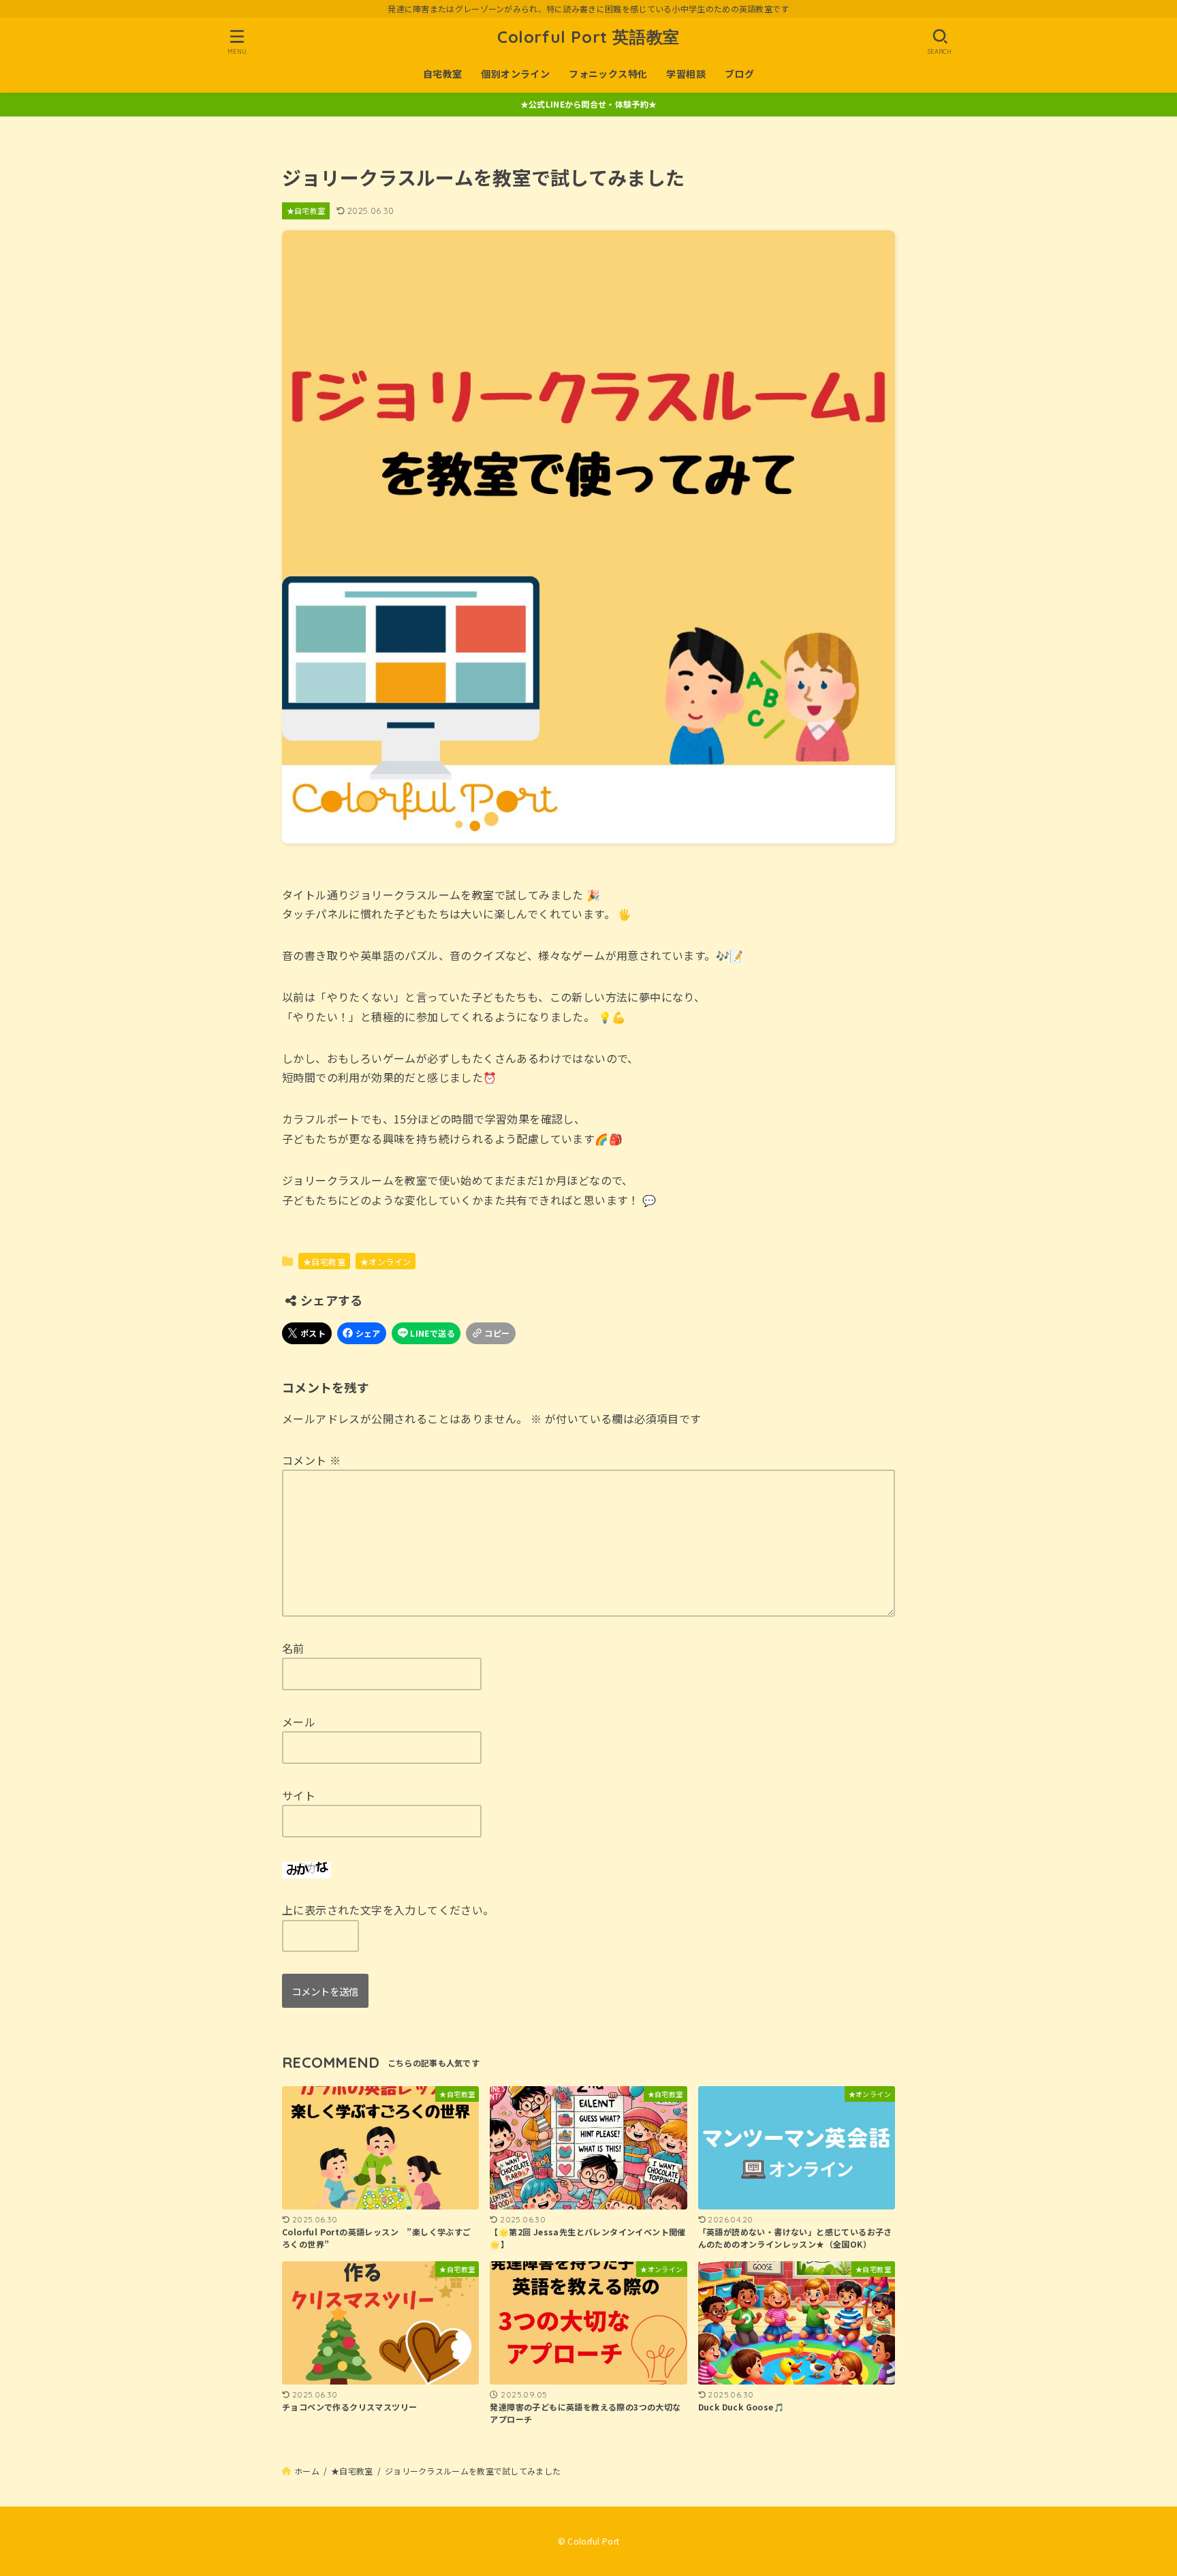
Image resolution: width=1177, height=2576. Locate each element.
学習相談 (686, 74)
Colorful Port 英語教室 (588, 37)
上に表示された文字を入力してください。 (388, 1910)
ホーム (307, 2471)
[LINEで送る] (426, 1333)
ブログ (739, 74)
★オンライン (386, 1261)
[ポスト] (307, 1333)
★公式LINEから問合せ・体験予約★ (588, 104)
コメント (311, 1460)
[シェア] (362, 1333)
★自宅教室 (306, 211)
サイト (299, 1795)
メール (299, 1722)
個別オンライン (515, 74)
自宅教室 (443, 74)
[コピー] (491, 1333)
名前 (293, 1648)
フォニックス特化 (608, 74)
